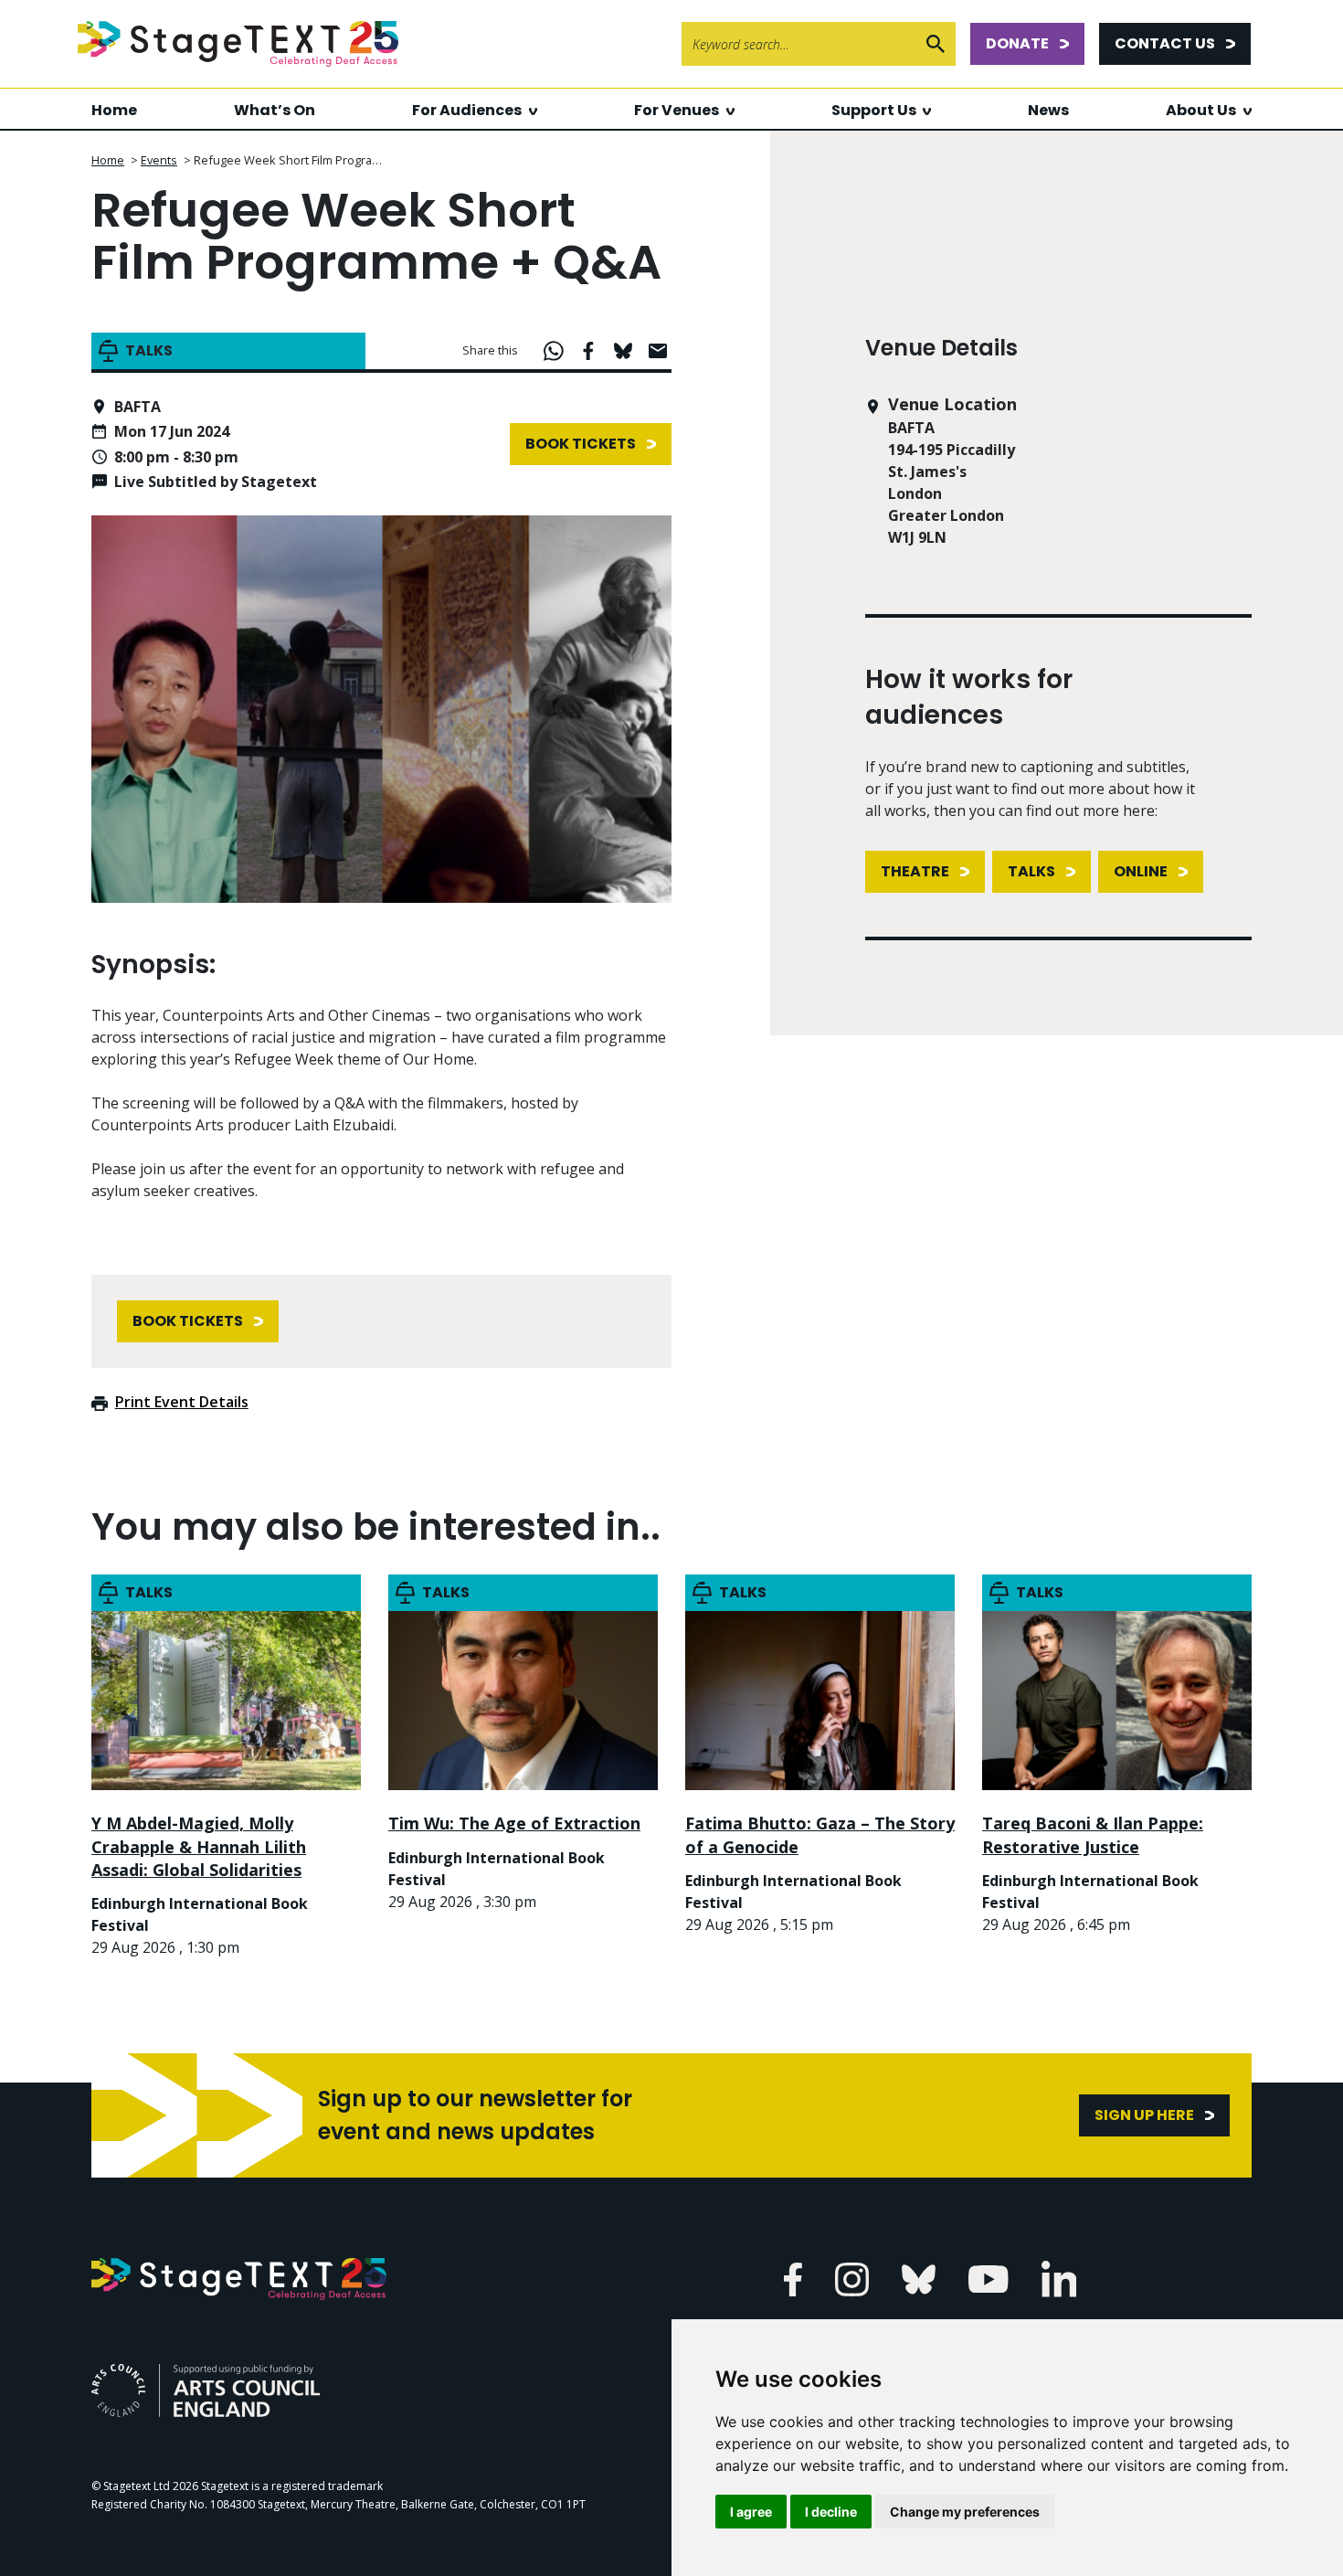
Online (1141, 871)
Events (159, 160)
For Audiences (467, 110)
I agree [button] (751, 2512)
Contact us (1165, 43)
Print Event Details (182, 1402)
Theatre (915, 871)
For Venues (677, 110)
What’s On (275, 110)
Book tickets (581, 444)
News (1048, 110)
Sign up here (1144, 2115)
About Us (1201, 110)
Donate (1017, 43)
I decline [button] (831, 2512)
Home (114, 110)
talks (1031, 871)
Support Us (874, 110)
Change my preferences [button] (965, 2512)
